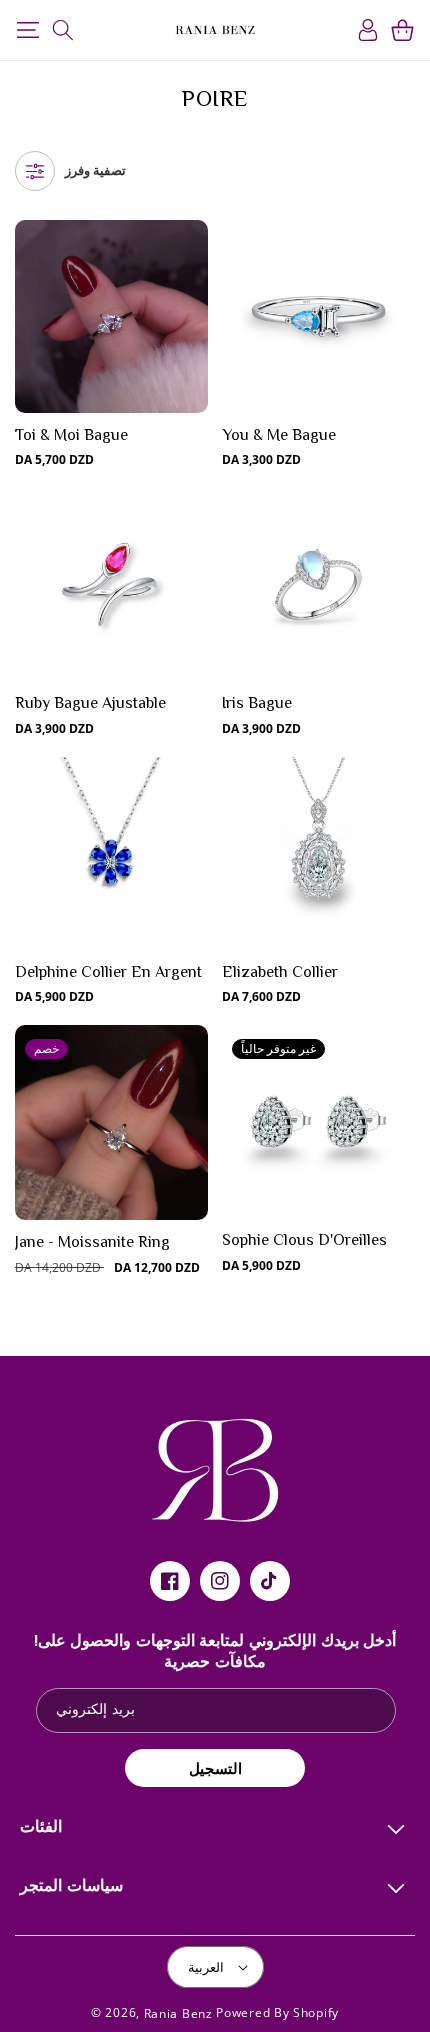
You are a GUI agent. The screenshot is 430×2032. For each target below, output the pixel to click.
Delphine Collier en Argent (108, 972)
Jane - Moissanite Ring (92, 1242)
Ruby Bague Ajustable (90, 703)
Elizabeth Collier (280, 972)
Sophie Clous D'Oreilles (304, 1240)
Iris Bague (257, 703)
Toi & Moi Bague (71, 435)
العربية (206, 1967)
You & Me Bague (279, 435)
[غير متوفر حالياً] (398, 1127)
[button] (27, 30)
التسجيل (215, 1768)
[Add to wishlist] (191, 246)
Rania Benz (178, 2013)
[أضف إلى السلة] (191, 322)
